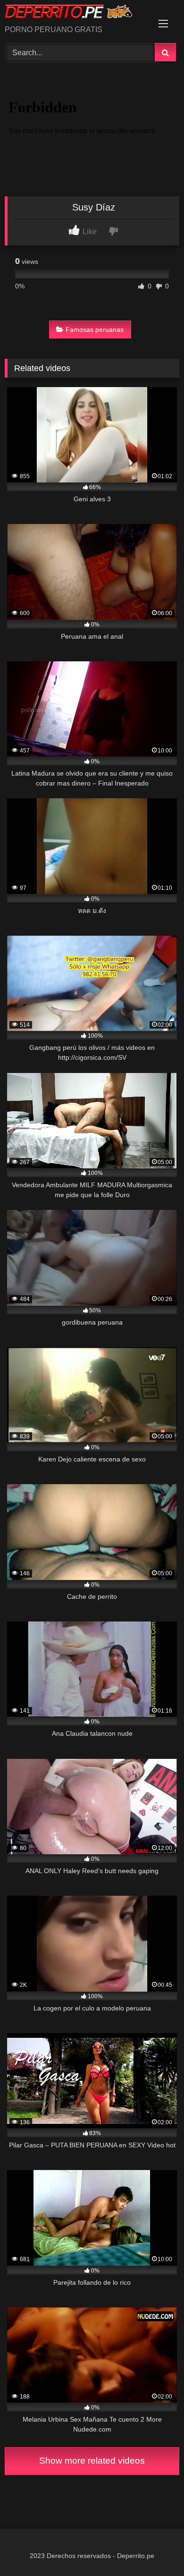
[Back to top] (155, 2548)
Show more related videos (92, 2461)
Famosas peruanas (95, 329)
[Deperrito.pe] (75, 13)
